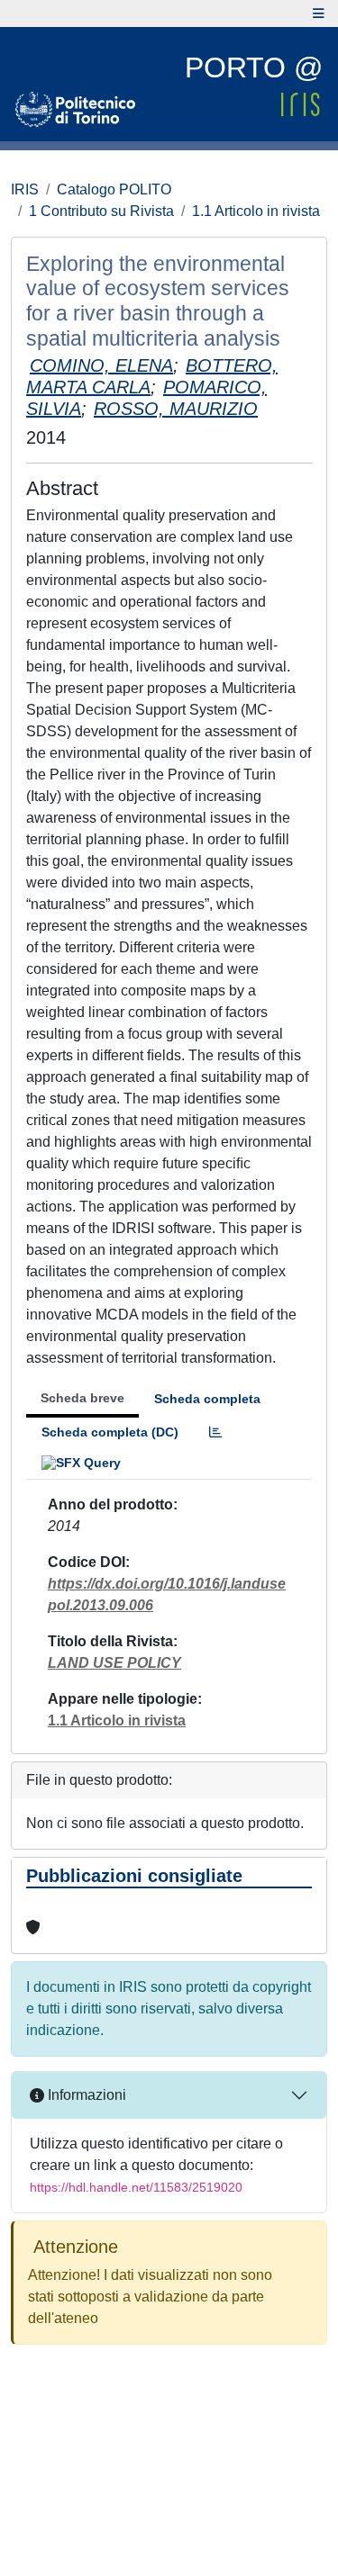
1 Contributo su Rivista (101, 211)
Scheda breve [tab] (82, 1398)
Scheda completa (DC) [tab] (110, 1432)
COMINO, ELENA (101, 365)
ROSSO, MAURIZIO (176, 409)
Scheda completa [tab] (207, 1399)
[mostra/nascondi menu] (319, 14)
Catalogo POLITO (114, 189)
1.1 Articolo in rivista (256, 211)
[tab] (215, 1432)
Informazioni (85, 2095)
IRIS (25, 189)
